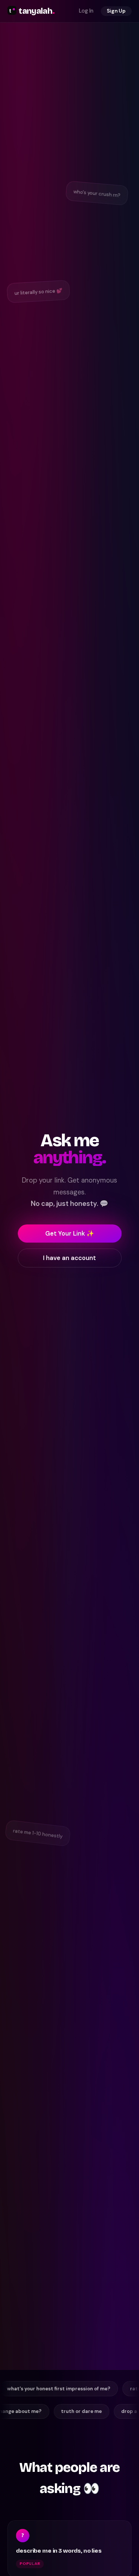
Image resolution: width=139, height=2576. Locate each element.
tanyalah (37, 11)
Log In (86, 11)
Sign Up (116, 11)
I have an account (69, 1258)
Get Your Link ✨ (70, 1233)
